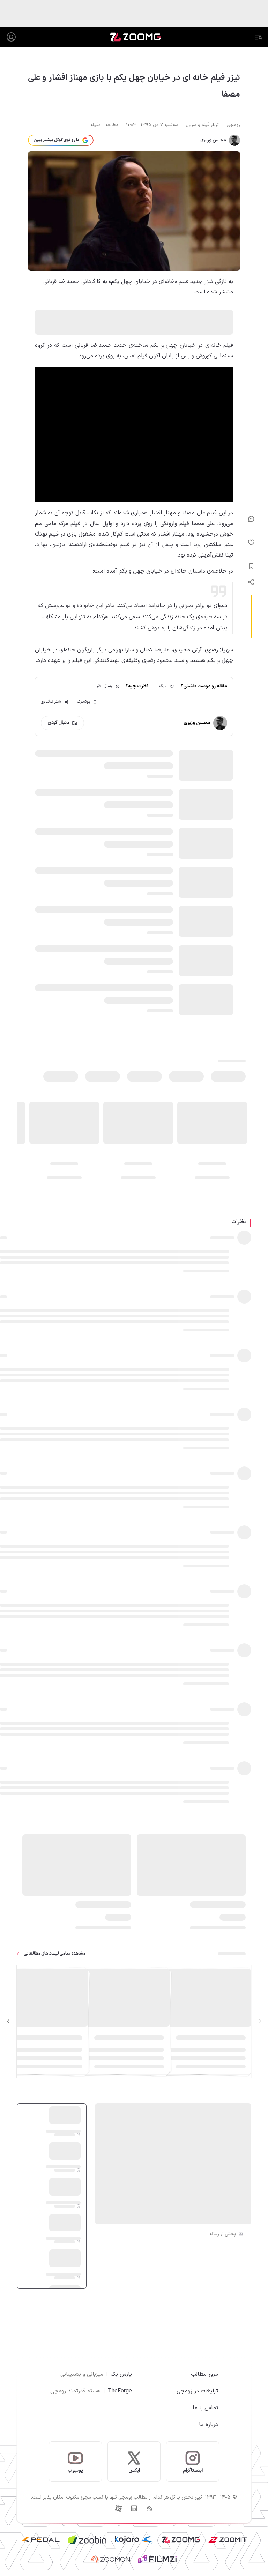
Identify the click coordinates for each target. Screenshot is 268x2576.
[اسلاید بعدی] (8, 2022)
